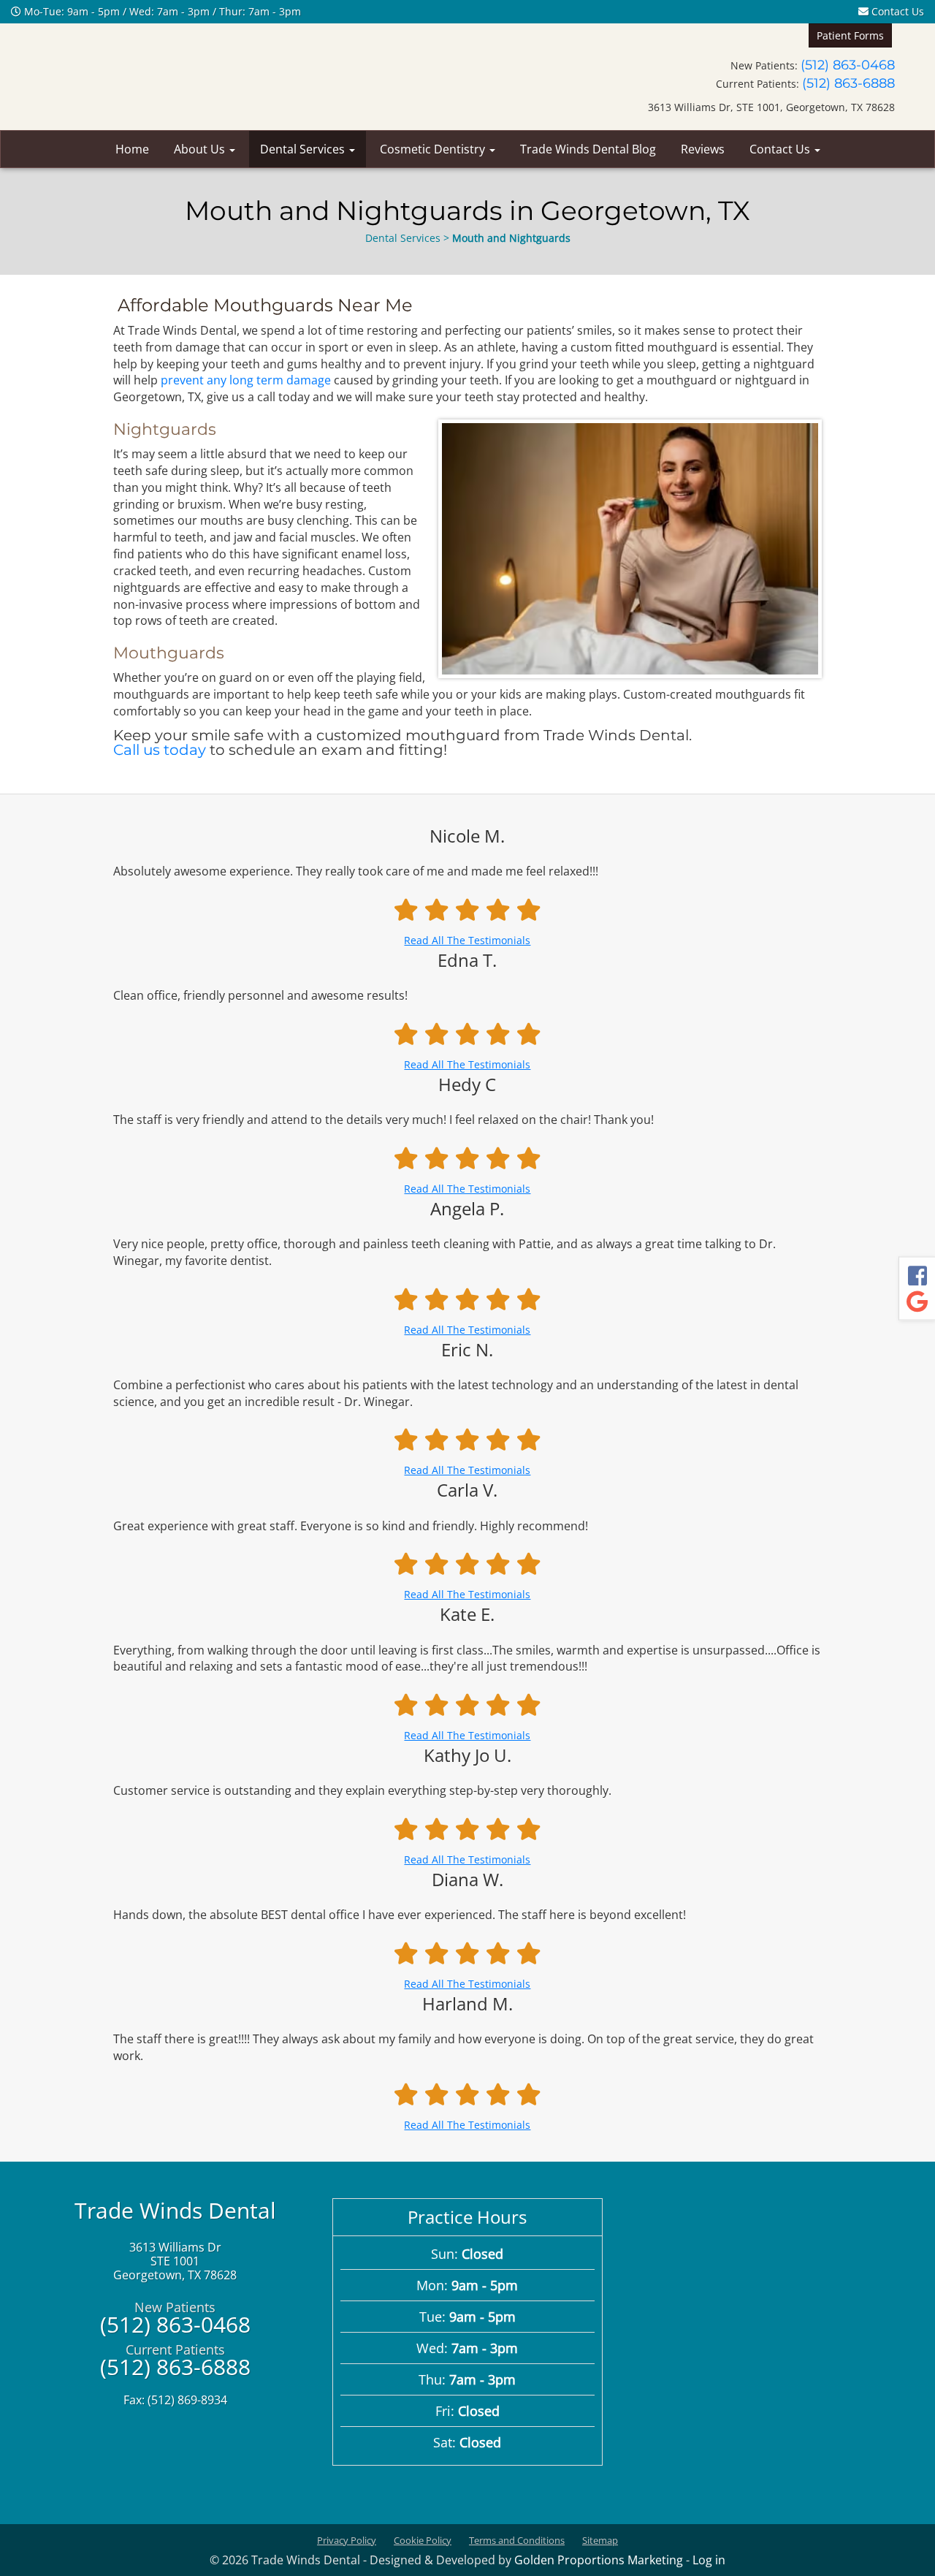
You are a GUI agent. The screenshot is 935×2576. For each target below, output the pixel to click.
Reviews (703, 149)
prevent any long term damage (246, 380)
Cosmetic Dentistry (434, 149)
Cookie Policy (423, 2540)
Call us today (160, 750)
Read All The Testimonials (467, 940)
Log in (709, 2560)
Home (132, 149)
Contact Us (896, 11)
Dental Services (304, 149)
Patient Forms (850, 35)
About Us (201, 149)
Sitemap (600, 2540)
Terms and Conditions (517, 2540)
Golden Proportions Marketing (599, 2560)
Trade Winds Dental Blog (588, 149)
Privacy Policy (347, 2540)
